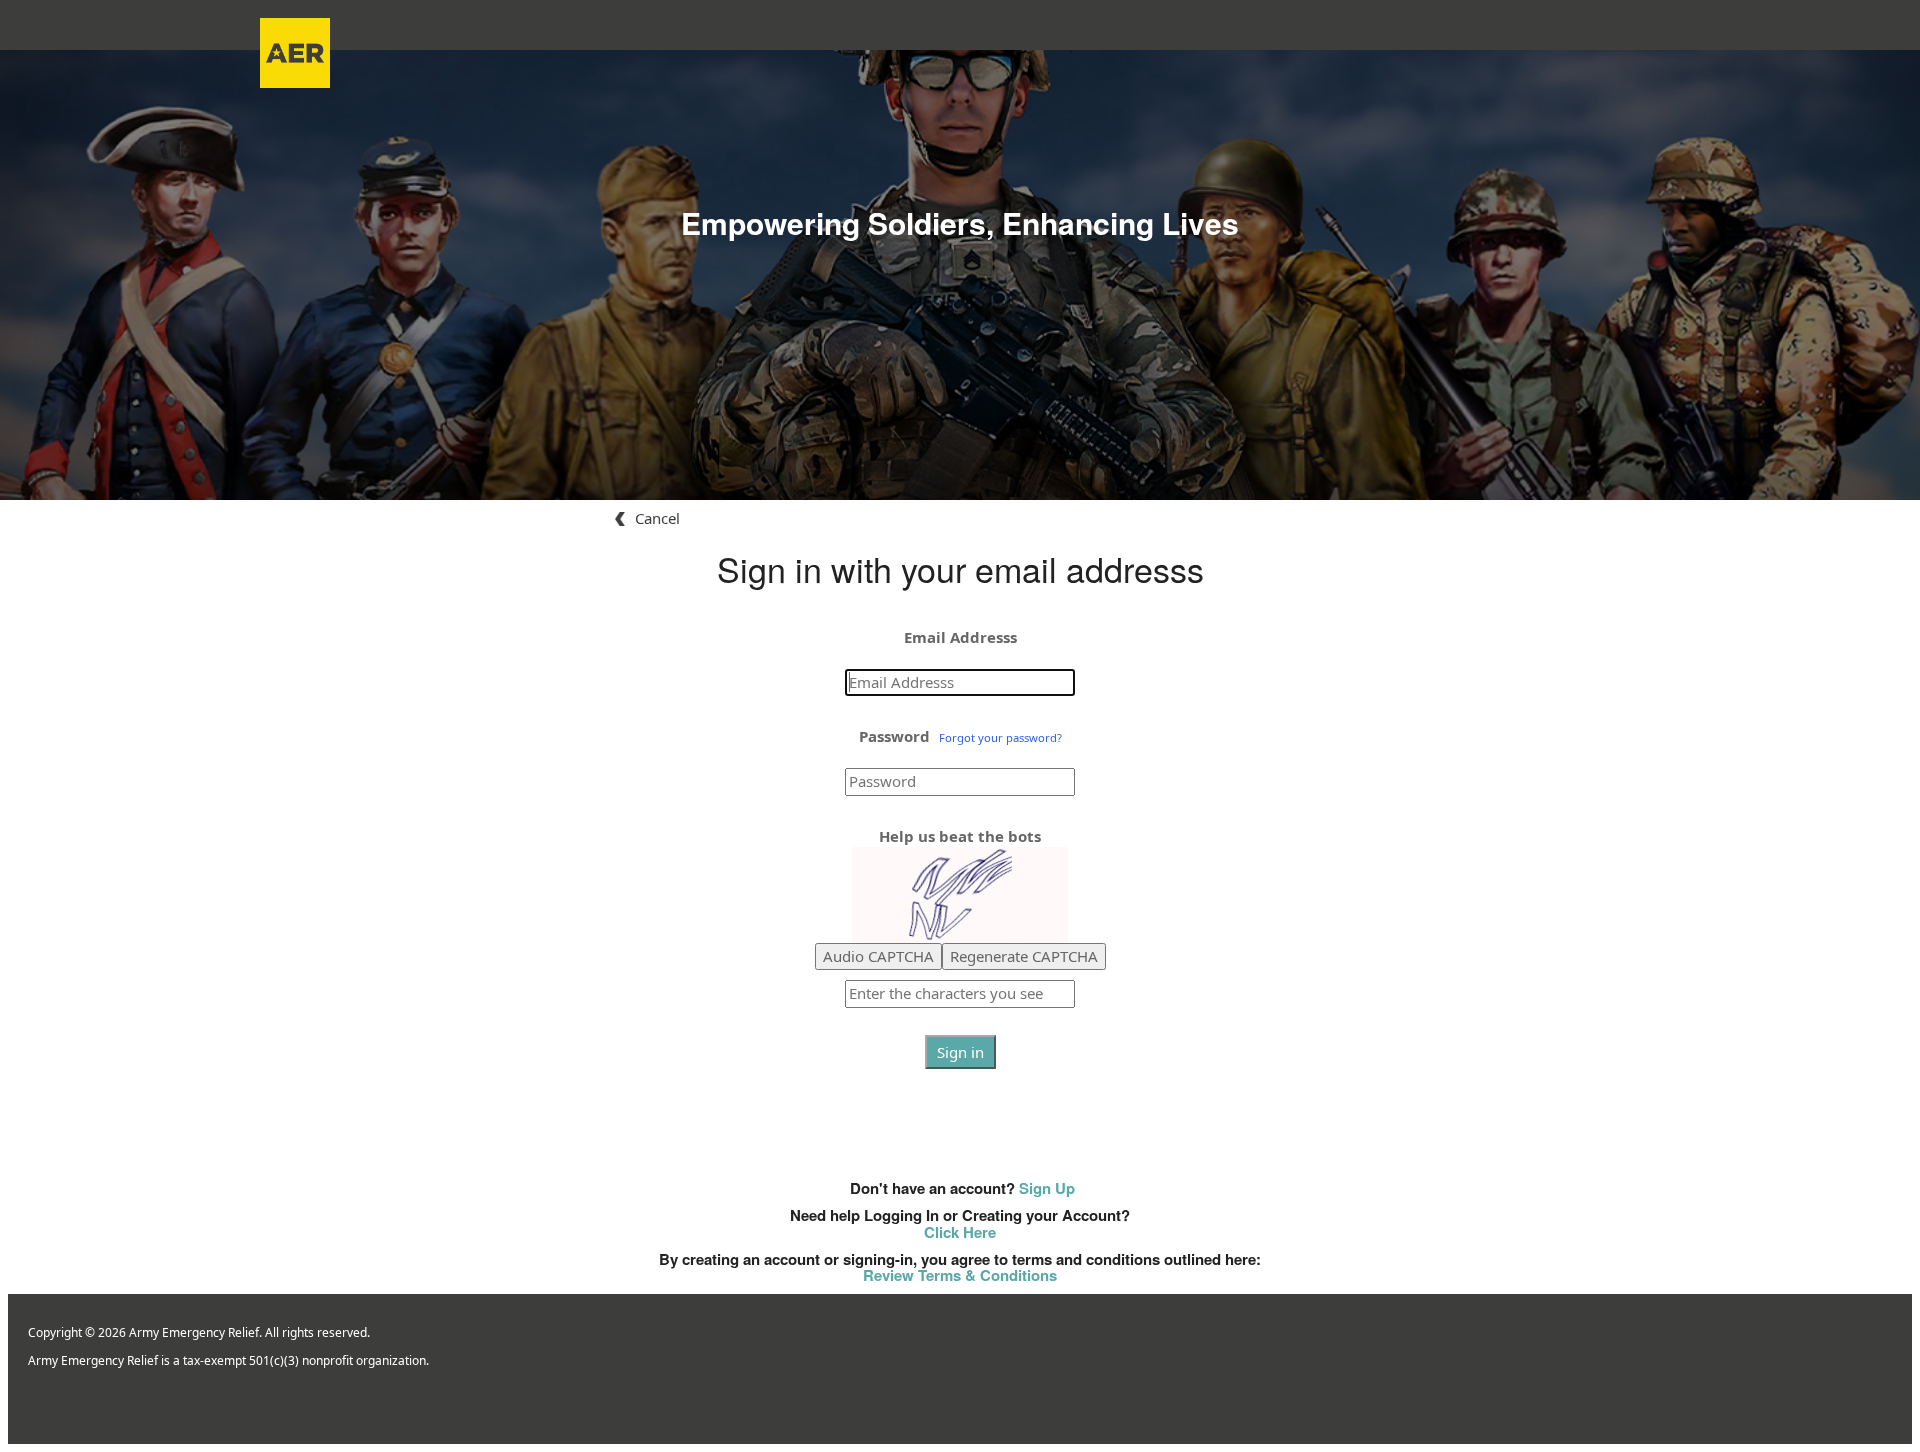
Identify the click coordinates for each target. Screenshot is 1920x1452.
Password (894, 736)
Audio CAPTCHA (878, 956)
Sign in (960, 1052)
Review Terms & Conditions (960, 1275)
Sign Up (1047, 1188)
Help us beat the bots (960, 836)
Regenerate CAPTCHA (1024, 956)
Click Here (960, 1232)
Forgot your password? (1000, 737)
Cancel (657, 518)
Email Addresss (960, 637)
